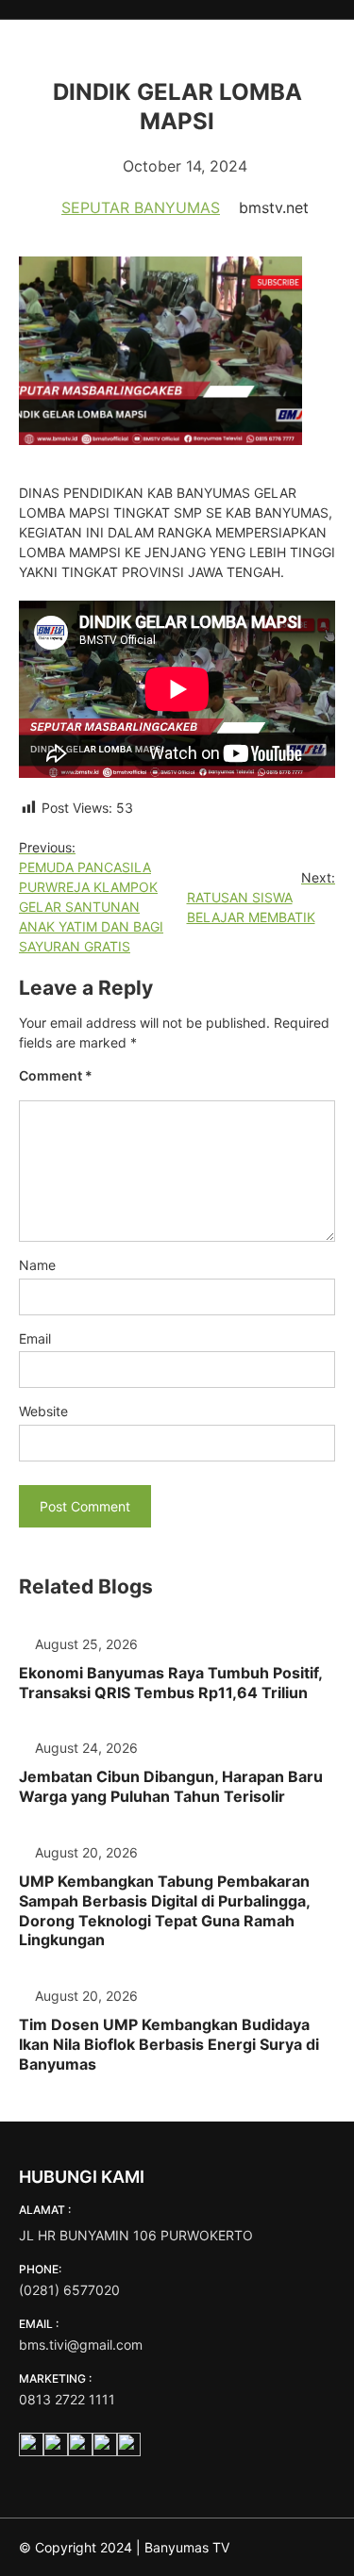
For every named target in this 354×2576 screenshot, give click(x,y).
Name (37, 1265)
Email (35, 1338)
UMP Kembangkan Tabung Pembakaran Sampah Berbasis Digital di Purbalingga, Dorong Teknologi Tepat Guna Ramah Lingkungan (164, 1910)
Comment (56, 1075)
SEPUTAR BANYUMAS (141, 207)
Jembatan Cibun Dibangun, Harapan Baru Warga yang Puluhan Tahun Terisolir (171, 1786)
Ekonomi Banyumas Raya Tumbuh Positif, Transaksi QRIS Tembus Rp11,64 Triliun (170, 1683)
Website (43, 1411)
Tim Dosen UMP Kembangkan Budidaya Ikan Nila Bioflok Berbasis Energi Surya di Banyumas (169, 2044)
